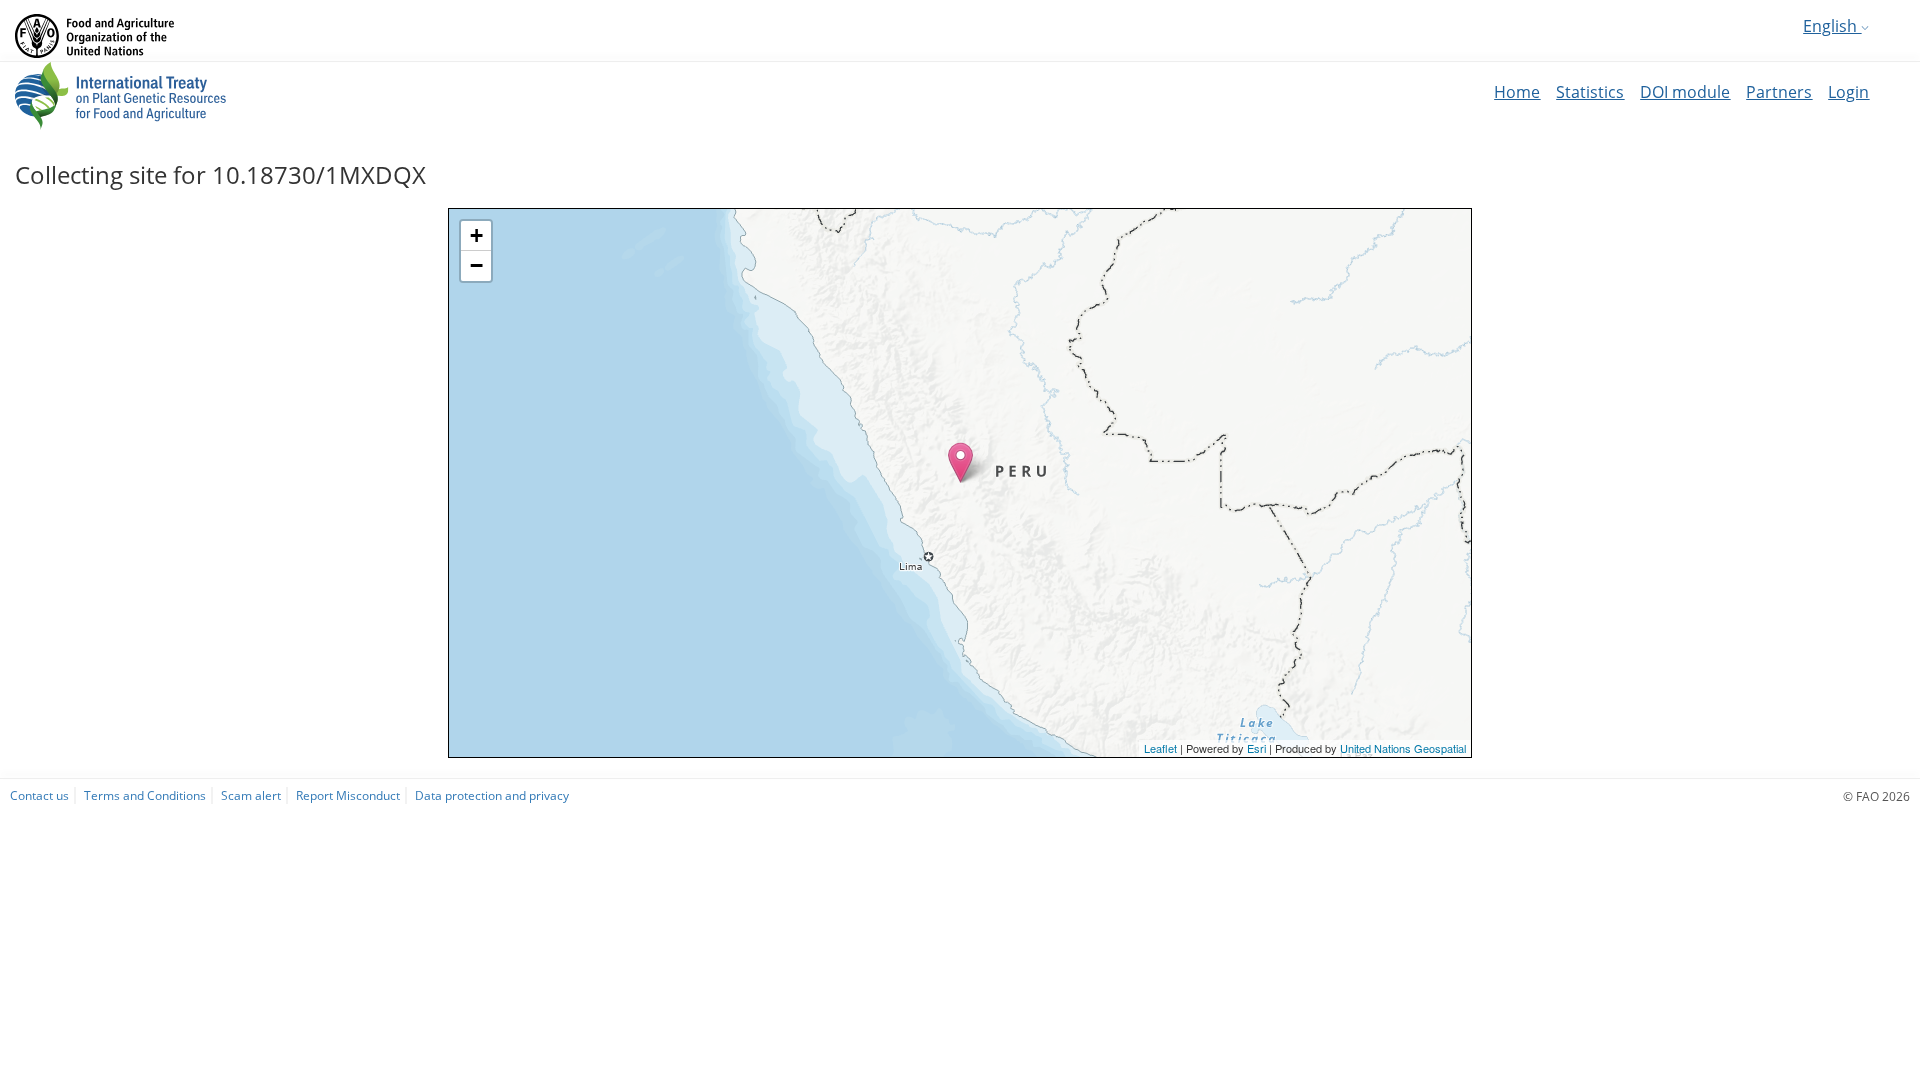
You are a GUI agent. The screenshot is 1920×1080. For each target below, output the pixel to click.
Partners (1779, 92)
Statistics (1590, 92)
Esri (1256, 748)
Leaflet (1160, 748)
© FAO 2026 (1876, 796)
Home (1517, 92)
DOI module (1685, 92)
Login (1848, 92)
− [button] (476, 265)
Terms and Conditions (145, 795)
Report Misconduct (348, 795)
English (1832, 26)
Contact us (39, 795)
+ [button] (476, 235)
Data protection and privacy (492, 795)
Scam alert (251, 795)
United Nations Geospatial (1403, 748)
